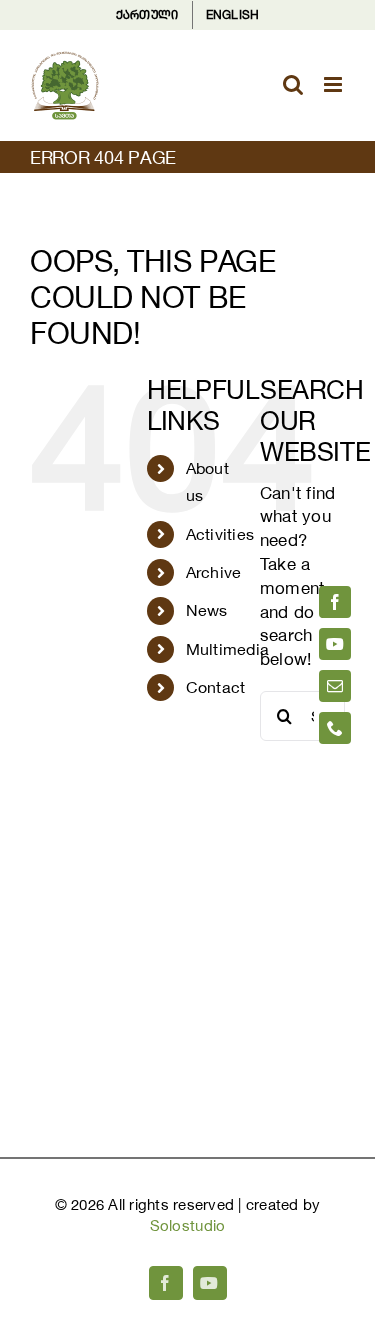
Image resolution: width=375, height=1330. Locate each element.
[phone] (335, 728)
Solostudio (188, 1225)
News (207, 610)
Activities (220, 534)
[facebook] (335, 602)
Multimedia (228, 649)
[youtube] (335, 644)
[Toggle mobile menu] (334, 84)
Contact (216, 687)
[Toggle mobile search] (293, 84)
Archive (214, 572)
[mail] (335, 686)
